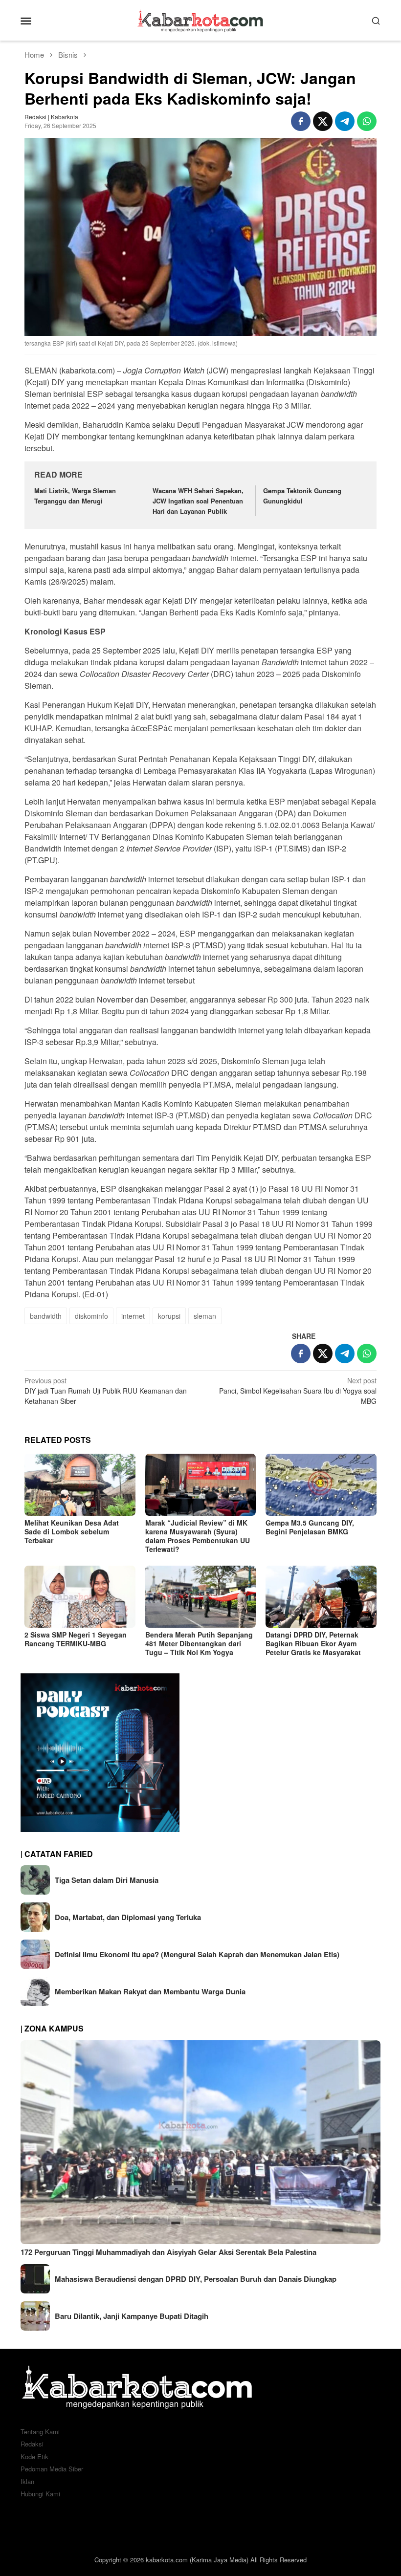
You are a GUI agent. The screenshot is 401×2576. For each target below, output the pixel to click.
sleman (205, 1316)
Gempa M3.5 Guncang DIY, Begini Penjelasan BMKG (310, 1527)
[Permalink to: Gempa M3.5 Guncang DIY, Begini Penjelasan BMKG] (321, 1485)
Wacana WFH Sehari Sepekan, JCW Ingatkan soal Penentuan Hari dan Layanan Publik (198, 501)
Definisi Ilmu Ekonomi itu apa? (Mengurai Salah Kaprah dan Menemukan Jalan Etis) (197, 1954)
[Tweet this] (323, 121)
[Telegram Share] (345, 121)
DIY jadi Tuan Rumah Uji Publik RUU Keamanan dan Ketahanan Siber (106, 1391)
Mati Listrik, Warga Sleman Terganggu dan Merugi (75, 496)
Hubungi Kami (40, 2494)
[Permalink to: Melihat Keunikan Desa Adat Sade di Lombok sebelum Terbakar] (80, 1485)
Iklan (27, 2481)
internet (133, 1316)
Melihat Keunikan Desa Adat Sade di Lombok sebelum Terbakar (72, 1531)
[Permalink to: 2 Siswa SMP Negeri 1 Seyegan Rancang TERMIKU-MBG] (80, 1597)
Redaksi (32, 2444)
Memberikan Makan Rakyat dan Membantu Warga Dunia (150, 1991)
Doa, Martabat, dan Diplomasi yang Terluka (128, 1917)
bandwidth (46, 1316)
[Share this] (301, 121)
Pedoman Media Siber (52, 2469)
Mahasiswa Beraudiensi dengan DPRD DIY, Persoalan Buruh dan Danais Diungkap (196, 2279)
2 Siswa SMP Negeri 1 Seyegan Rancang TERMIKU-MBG (76, 1639)
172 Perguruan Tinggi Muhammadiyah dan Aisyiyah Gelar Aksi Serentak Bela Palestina (168, 2252)
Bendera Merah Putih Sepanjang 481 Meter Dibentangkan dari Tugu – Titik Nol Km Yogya (199, 1643)
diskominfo (91, 1316)
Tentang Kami (40, 2432)
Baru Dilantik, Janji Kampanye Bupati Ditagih (132, 2316)
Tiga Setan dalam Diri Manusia (107, 1880)
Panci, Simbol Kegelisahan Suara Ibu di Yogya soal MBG (298, 1391)
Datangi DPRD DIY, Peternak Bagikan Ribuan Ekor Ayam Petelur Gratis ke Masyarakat (313, 1643)
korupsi (169, 1316)
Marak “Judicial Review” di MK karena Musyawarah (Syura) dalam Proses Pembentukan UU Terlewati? (198, 1536)
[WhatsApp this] (367, 121)
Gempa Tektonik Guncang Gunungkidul (302, 496)
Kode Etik (34, 2456)
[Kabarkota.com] (201, 19)
